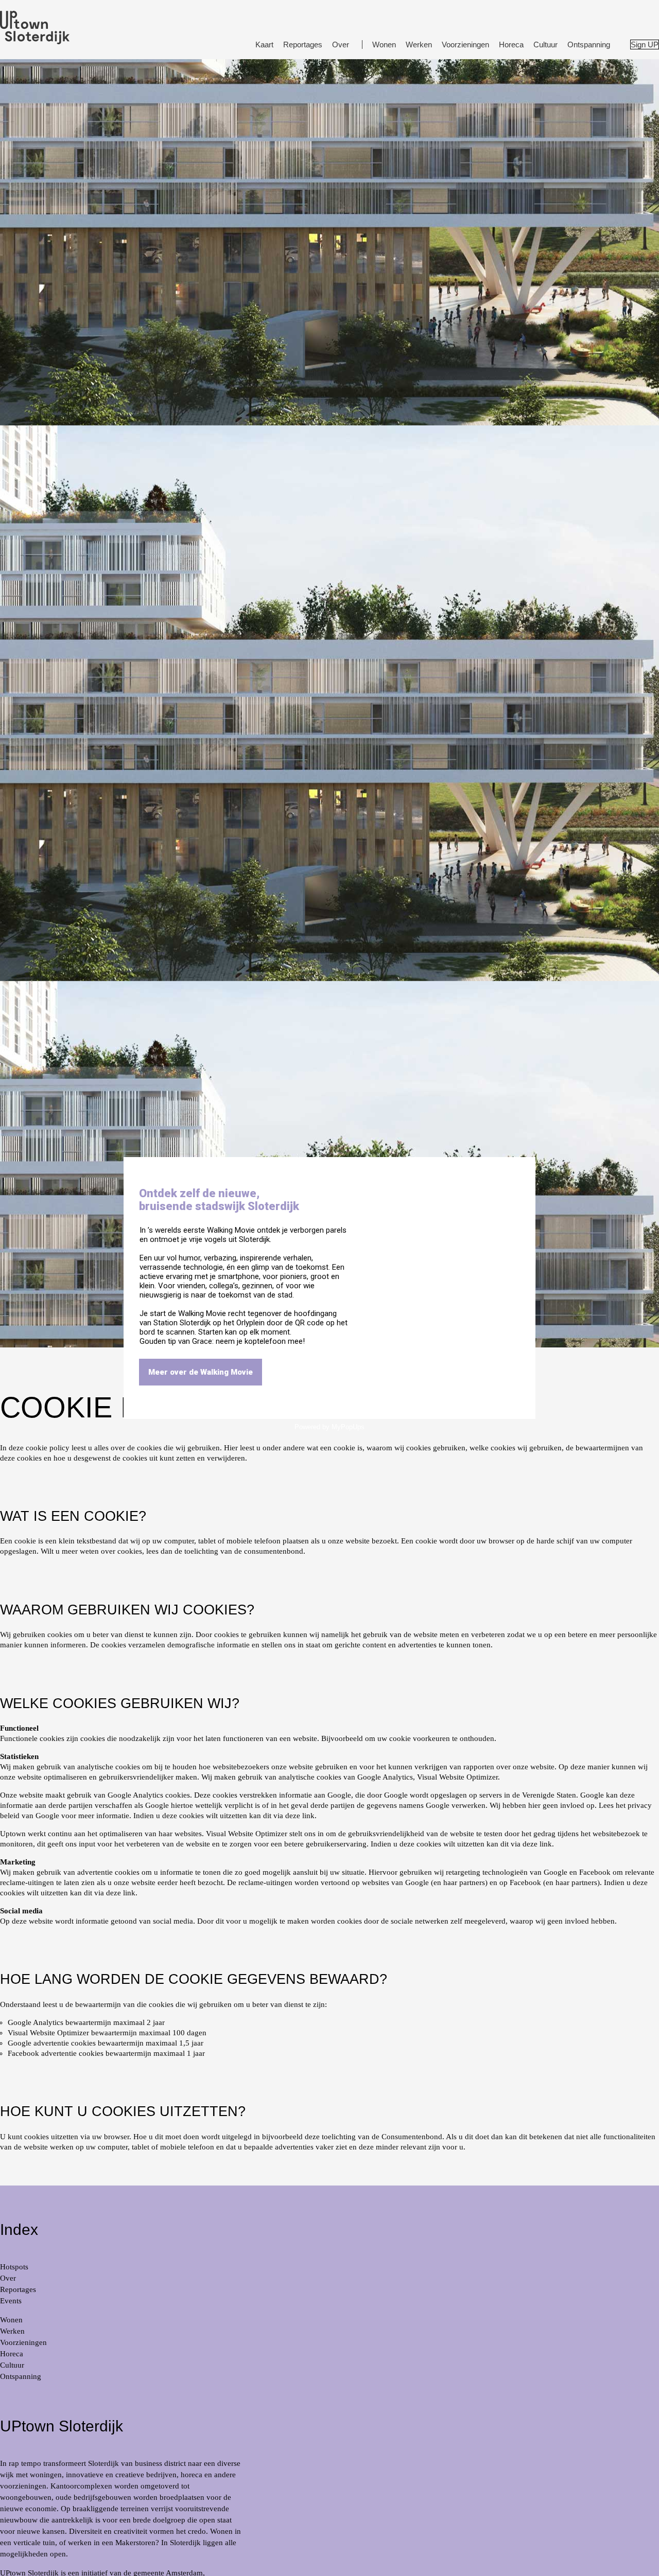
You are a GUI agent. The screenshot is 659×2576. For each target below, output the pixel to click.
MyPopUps (348, 1427)
